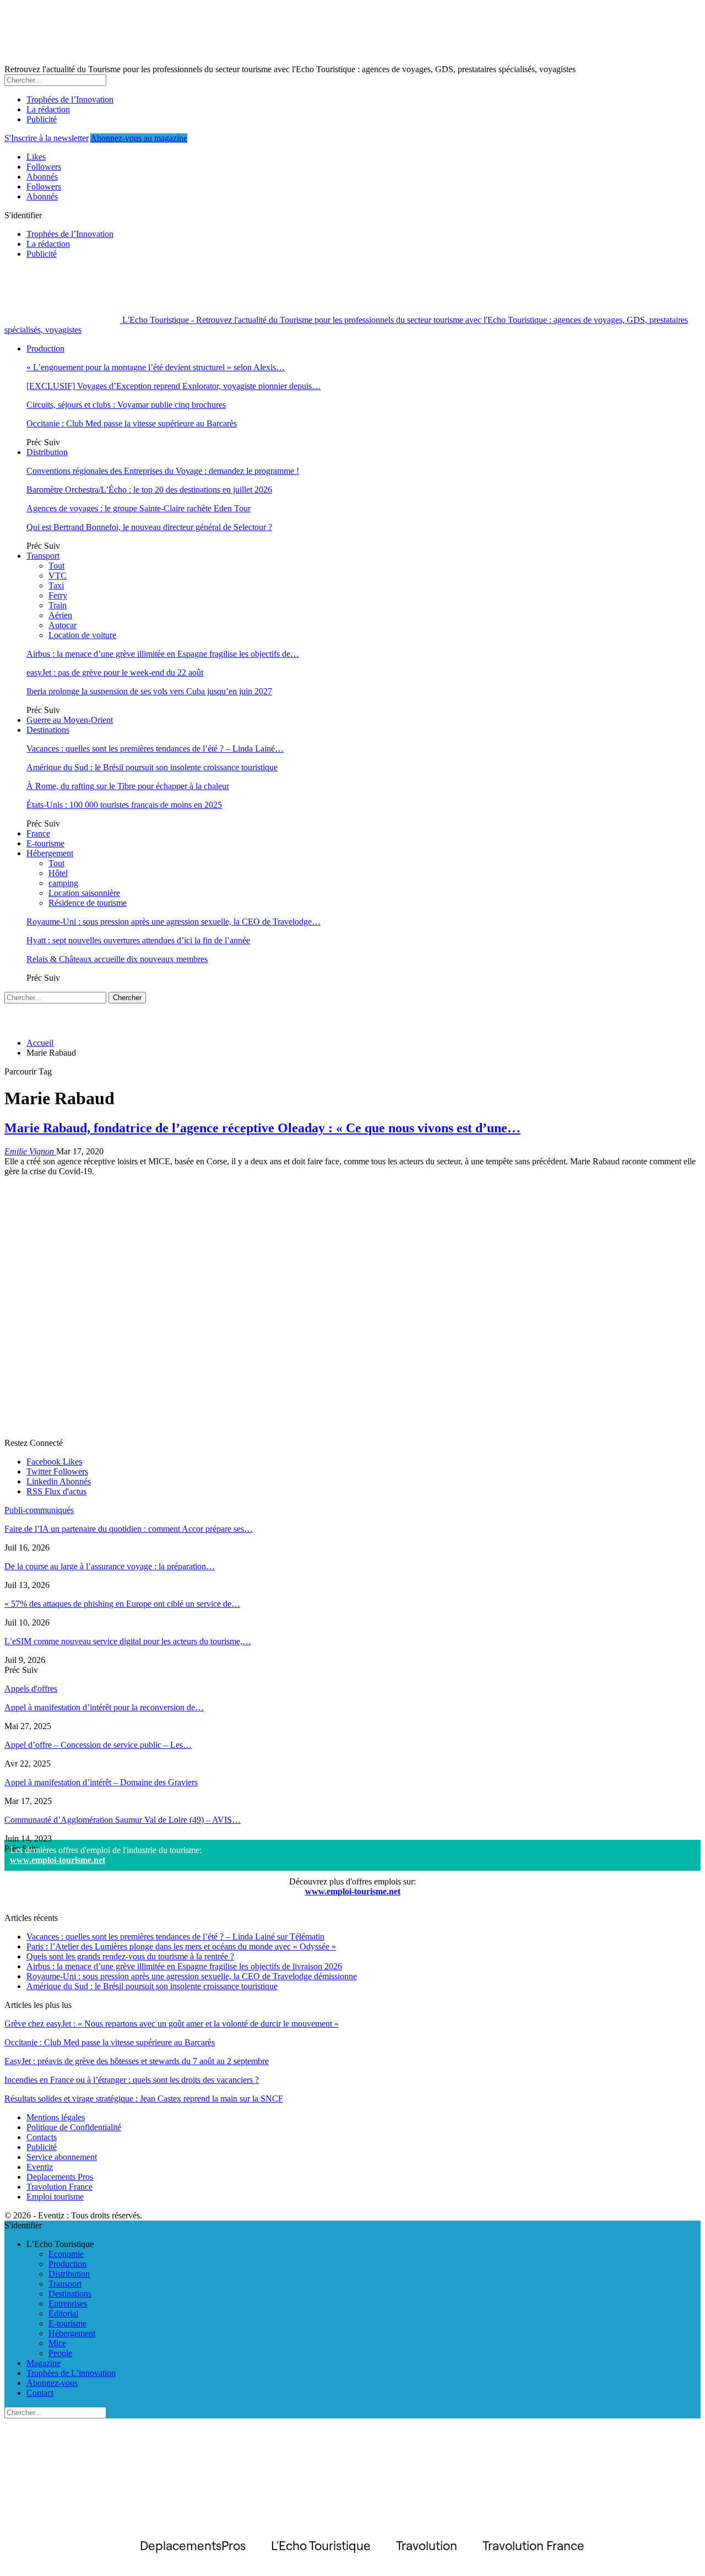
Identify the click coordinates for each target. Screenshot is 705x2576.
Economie (66, 2254)
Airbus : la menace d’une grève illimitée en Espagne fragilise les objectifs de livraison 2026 (184, 1966)
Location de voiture (82, 635)
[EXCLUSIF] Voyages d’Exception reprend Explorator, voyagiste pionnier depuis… (173, 386)
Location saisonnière (84, 893)
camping (63, 883)
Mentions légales (56, 2117)
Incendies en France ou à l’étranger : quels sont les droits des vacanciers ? (132, 2080)
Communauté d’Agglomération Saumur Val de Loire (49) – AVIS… (123, 1820)
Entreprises (68, 2304)
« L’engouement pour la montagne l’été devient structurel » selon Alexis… (156, 367)
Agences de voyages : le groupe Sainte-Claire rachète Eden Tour (139, 508)
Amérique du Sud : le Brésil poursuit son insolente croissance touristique (152, 767)
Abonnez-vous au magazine (139, 138)
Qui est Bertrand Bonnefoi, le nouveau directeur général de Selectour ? (149, 527)
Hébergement (50, 853)
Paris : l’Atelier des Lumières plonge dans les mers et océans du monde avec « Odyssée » (181, 1946)
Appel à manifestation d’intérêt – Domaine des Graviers (101, 1782)
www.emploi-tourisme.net (58, 1860)
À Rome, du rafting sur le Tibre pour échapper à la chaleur (128, 786)
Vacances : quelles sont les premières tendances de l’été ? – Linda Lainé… (155, 749)
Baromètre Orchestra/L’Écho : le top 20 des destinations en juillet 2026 (149, 490)
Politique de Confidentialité (74, 2127)
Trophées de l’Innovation (70, 99)
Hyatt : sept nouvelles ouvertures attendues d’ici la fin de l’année (138, 940)
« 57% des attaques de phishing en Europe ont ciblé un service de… (122, 1604)
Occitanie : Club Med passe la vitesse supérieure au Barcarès (132, 423)
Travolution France (59, 2187)
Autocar (63, 625)
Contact (40, 2393)
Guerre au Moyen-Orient (70, 720)
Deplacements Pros (60, 2177)
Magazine (44, 2363)
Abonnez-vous (52, 2383)
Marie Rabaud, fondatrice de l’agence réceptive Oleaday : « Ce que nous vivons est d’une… (262, 1128)
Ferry (58, 595)
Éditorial (63, 2313)
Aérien (60, 615)
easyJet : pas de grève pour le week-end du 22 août (115, 673)
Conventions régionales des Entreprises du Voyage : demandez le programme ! (163, 471)
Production (45, 349)
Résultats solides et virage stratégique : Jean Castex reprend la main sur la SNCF (144, 2099)
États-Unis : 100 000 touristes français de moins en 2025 (124, 805)
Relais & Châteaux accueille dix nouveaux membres (117, 959)
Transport (43, 556)
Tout (56, 566)
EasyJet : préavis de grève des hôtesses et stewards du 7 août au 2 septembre (137, 2061)
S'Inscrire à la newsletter (47, 138)
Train (58, 605)
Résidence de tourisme (88, 903)
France (38, 833)
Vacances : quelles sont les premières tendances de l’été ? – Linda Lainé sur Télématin (175, 1937)
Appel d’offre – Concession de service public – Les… (98, 1745)
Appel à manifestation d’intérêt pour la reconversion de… (104, 1707)
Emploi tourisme (55, 2197)
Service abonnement (62, 2157)
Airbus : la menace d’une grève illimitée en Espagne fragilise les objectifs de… (163, 654)
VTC (58, 576)
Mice (57, 2343)
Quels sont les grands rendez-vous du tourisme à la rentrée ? (130, 1956)
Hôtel (58, 873)
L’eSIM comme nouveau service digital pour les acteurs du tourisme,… (128, 1641)
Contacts (42, 2137)
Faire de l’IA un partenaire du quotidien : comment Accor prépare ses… (129, 1529)
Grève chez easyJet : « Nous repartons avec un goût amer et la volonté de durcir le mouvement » (172, 2024)
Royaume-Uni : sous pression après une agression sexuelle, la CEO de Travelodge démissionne (192, 1976)
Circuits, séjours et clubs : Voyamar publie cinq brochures (126, 405)
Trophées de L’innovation (71, 2373)
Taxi (56, 585)
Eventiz (40, 2167)
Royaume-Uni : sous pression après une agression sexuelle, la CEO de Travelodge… (173, 922)
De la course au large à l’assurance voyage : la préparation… (110, 1566)
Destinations (48, 730)
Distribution (47, 452)
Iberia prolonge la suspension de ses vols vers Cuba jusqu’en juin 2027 (149, 691)
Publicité (42, 119)
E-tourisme (45, 843)
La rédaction (48, 109)
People (60, 2353)
